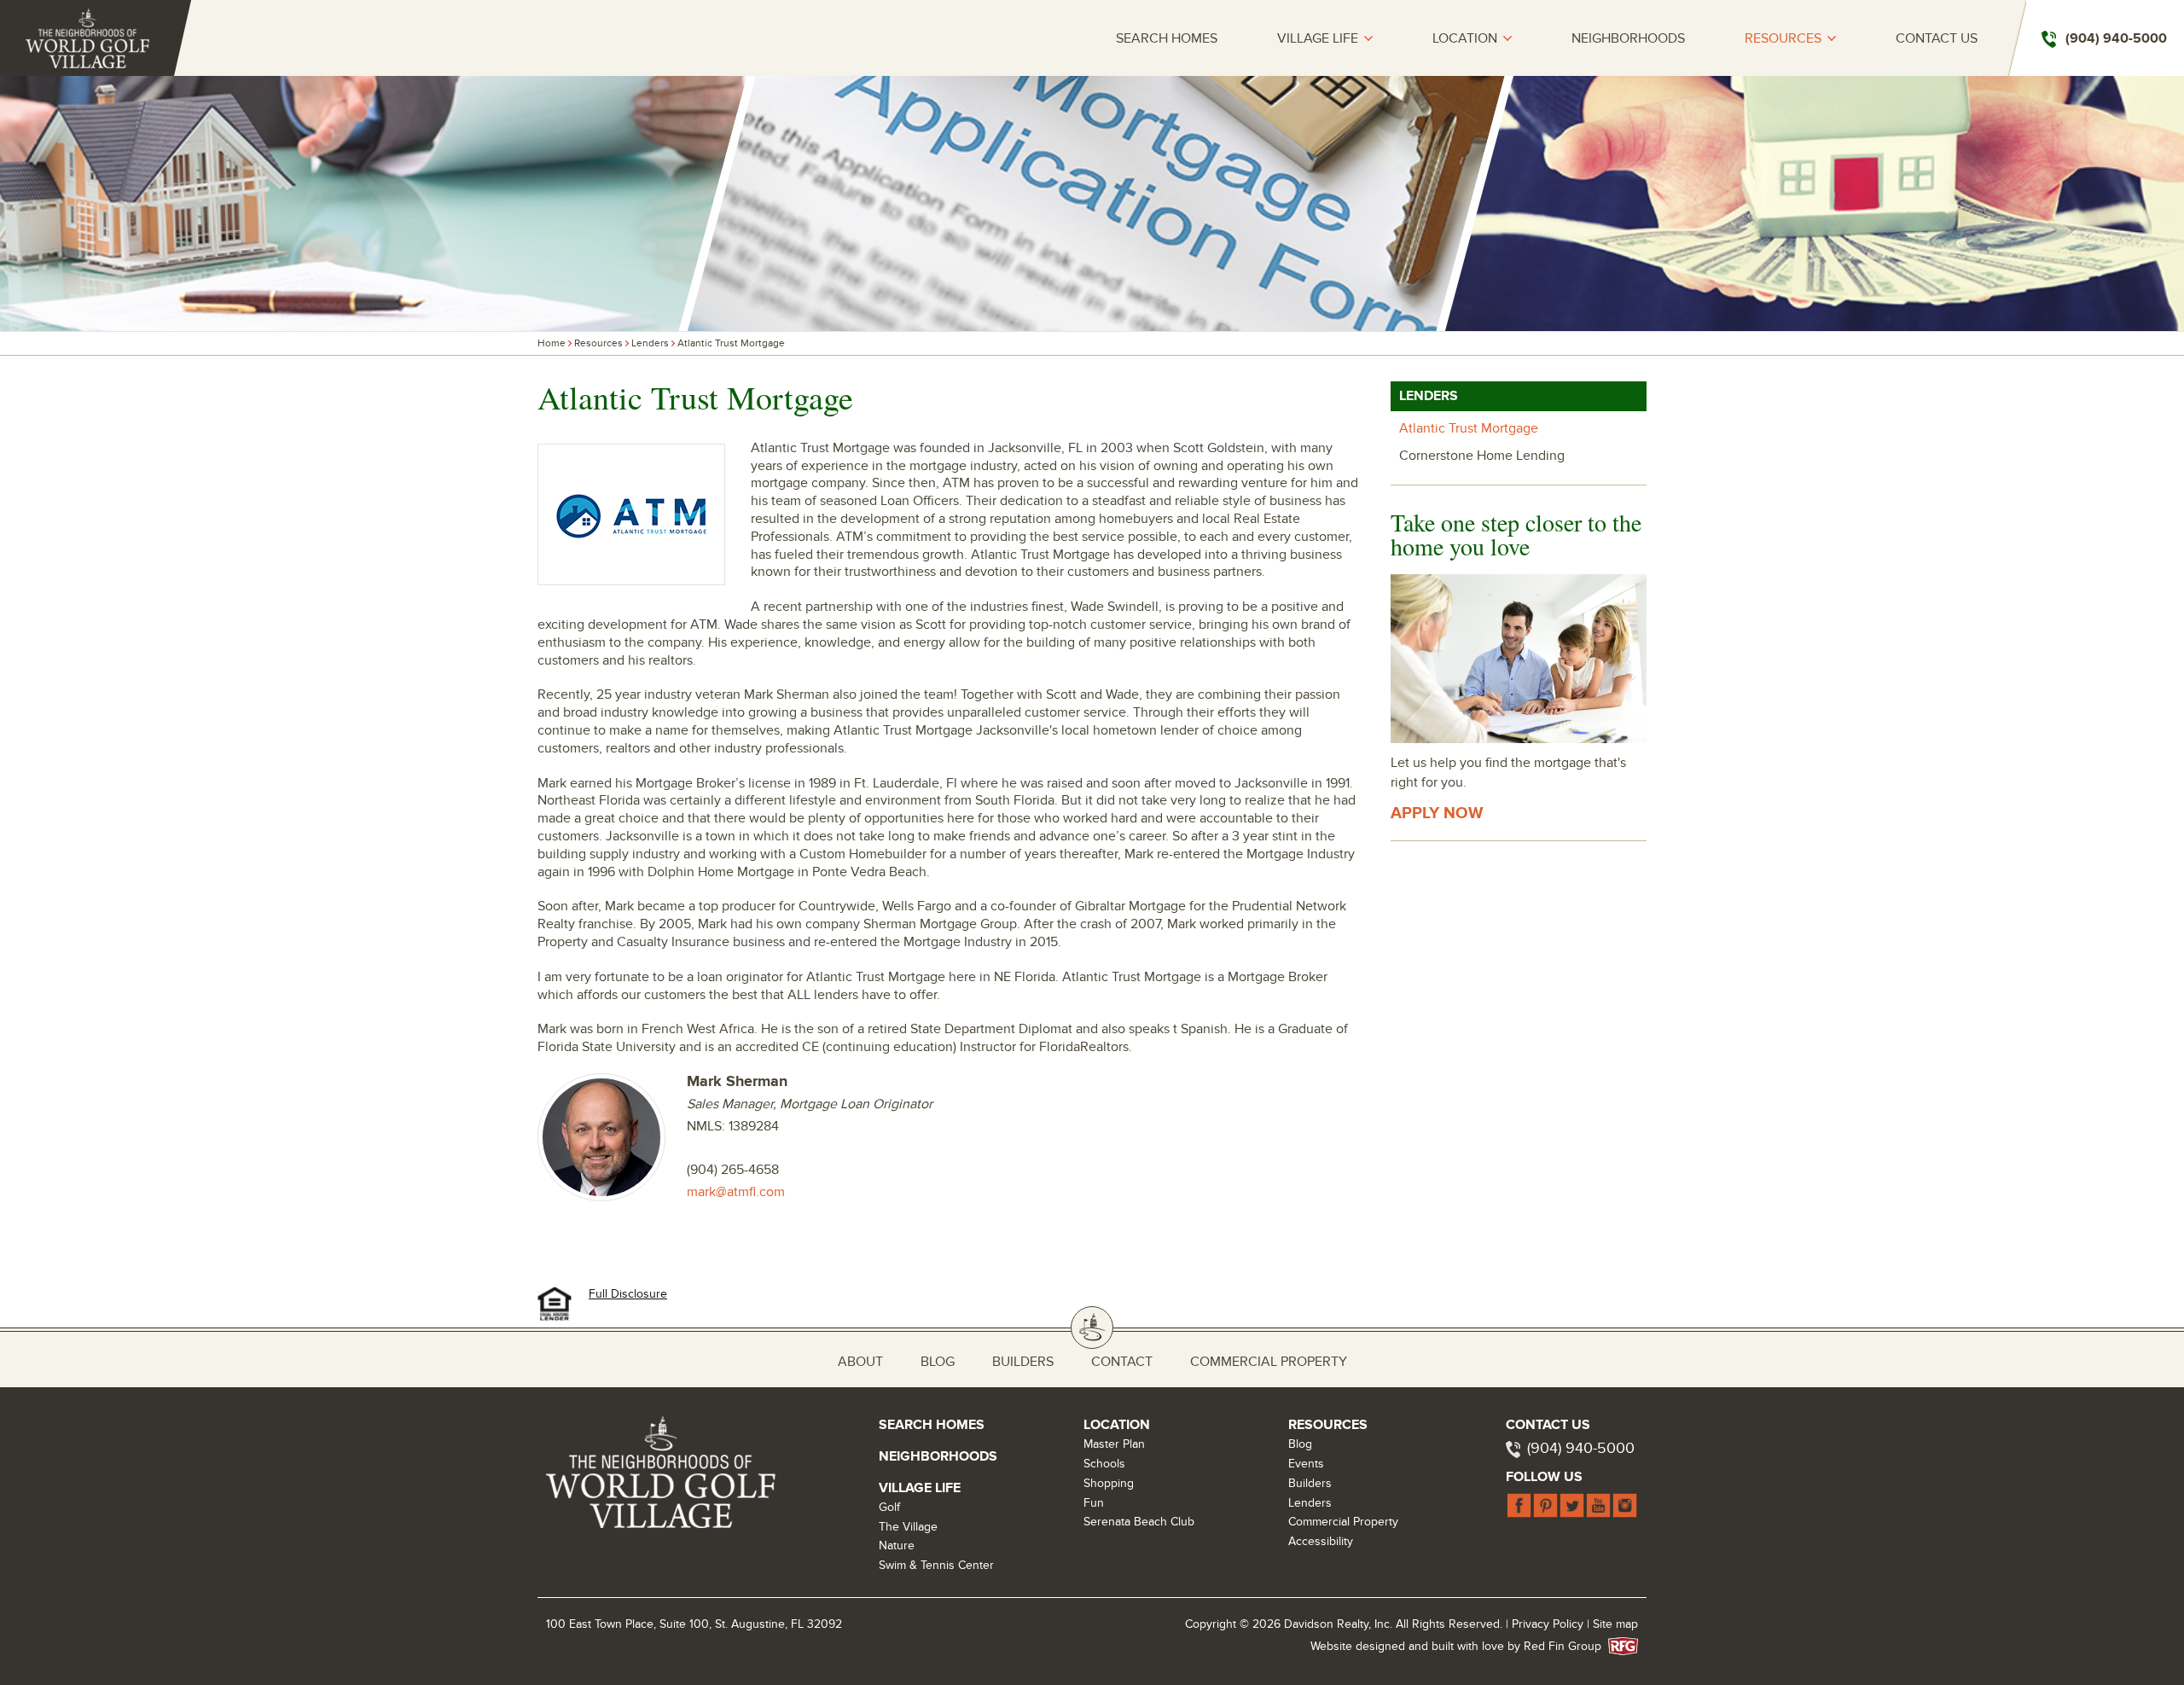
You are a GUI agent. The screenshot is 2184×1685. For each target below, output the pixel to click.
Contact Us (1937, 39)
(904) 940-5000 (1581, 1448)
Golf (889, 1507)
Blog (938, 1362)
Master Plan (1114, 1444)
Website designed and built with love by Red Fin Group (1463, 1646)
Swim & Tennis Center (936, 1565)
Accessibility (1321, 1541)
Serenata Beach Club (1139, 1522)
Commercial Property (1269, 1362)
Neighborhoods (1628, 39)
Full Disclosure (628, 1294)
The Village (908, 1527)
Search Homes (1167, 39)
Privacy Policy (1548, 1624)
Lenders (650, 343)
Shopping (1109, 1483)
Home (552, 343)
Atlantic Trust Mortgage (731, 343)
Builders (1023, 1362)
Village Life (1318, 39)
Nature (897, 1546)
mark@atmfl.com (736, 1192)
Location (1465, 39)
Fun (1094, 1503)
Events (1306, 1464)
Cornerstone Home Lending (1482, 456)
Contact (1122, 1362)
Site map (1615, 1624)
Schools (1104, 1464)
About (860, 1362)
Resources (1783, 39)
